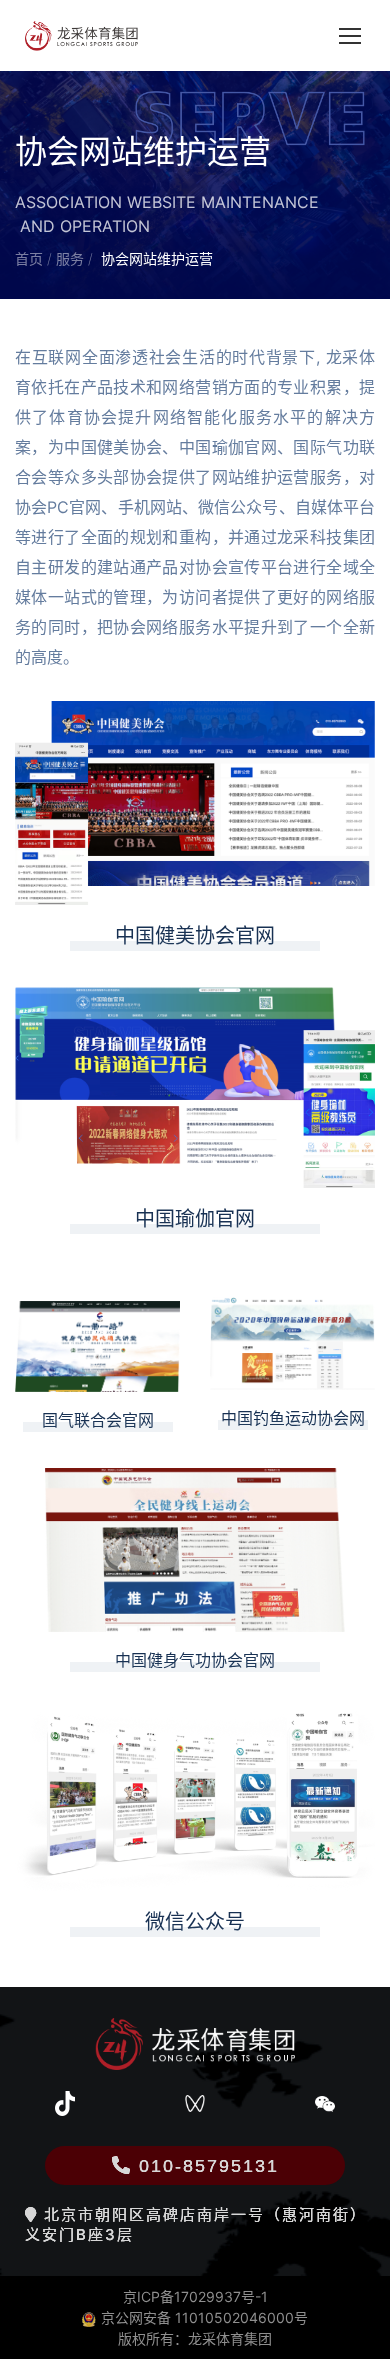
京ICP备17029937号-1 (195, 2296)
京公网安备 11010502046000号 (204, 2317)
